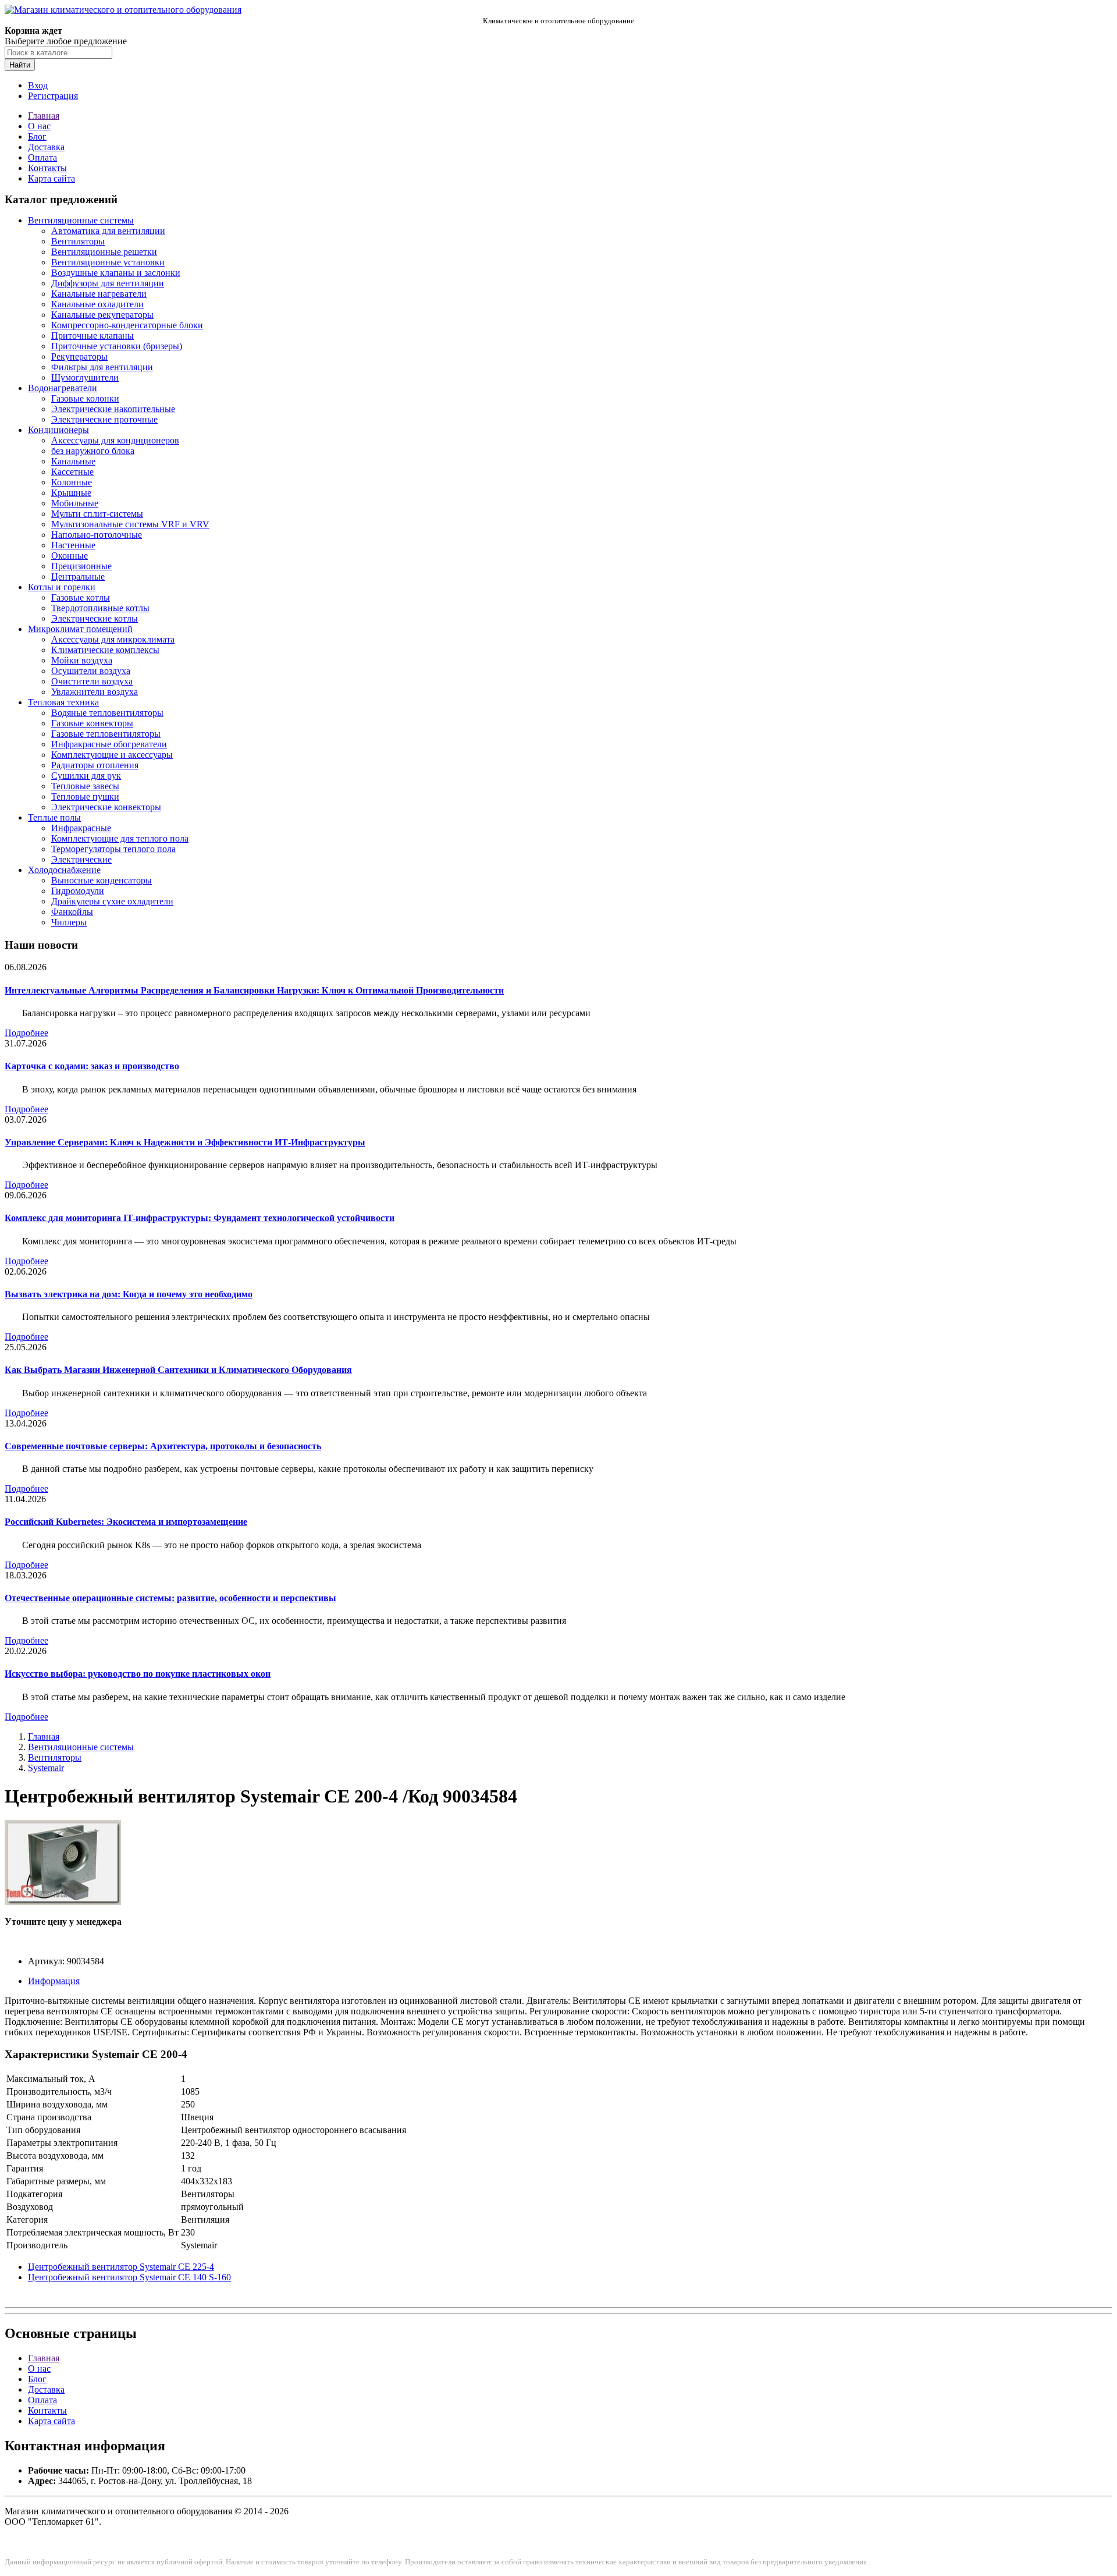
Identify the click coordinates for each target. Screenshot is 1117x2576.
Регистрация (53, 96)
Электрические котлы (95, 618)
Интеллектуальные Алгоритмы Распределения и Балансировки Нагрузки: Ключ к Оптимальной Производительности (254, 990)
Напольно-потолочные (97, 535)
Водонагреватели (63, 388)
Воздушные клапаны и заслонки (116, 273)
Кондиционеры (58, 430)
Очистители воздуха (92, 681)
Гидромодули (78, 891)
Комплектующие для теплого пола (120, 838)
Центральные (78, 576)
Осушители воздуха (91, 671)
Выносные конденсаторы (102, 880)
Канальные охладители (97, 304)
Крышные (71, 493)
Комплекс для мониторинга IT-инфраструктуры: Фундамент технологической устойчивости (200, 1218)
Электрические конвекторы (106, 807)
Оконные (70, 556)
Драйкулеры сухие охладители (112, 901)
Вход (38, 85)
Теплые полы (54, 817)
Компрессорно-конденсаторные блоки (127, 325)
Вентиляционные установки (108, 262)
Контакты (47, 168)
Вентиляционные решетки (104, 252)
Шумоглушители (85, 377)
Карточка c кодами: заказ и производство (92, 1066)
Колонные (72, 482)
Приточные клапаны (93, 336)
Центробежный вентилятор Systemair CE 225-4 (121, 2267)
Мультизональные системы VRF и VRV (130, 524)
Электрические (81, 859)
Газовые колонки (85, 398)
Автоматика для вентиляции (108, 231)
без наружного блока (93, 451)
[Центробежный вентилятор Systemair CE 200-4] (63, 1902)
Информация (54, 1981)
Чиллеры (69, 922)
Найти (20, 65)
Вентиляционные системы (81, 220)
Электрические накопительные (113, 409)
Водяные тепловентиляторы (107, 713)
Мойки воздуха (82, 660)
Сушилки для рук (86, 776)
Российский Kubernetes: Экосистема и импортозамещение (126, 1522)
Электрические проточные (104, 419)
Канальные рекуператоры (102, 315)
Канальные (73, 461)
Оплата (42, 157)
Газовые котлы (81, 597)
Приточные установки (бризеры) (117, 346)
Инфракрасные (81, 828)
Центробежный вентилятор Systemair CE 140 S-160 (129, 2277)
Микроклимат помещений (80, 629)
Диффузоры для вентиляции (108, 283)
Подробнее (26, 1033)
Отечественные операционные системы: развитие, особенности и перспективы (170, 1598)
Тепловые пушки (85, 796)
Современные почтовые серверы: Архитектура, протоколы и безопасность (163, 1446)
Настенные (73, 545)
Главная (44, 116)
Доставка (46, 147)
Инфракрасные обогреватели (109, 744)
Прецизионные (81, 566)
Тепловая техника (63, 702)
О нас (39, 126)
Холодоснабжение (64, 870)
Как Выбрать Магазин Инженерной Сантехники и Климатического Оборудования (178, 1370)
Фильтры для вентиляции (102, 367)
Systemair (46, 1768)
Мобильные (75, 503)
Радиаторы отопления (95, 765)
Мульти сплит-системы (97, 514)
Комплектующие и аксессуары (112, 755)
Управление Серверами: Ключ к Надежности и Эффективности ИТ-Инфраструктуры (185, 1142)
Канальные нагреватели (99, 294)
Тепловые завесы (85, 786)
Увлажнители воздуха (95, 692)
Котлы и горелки (62, 587)
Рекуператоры (79, 356)
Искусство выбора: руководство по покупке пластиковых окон (138, 1674)
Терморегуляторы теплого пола (113, 849)
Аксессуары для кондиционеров (115, 440)
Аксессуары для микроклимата (113, 639)
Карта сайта (51, 178)
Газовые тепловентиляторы (106, 734)
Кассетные (72, 472)
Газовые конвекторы (92, 723)
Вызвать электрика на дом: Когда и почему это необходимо (129, 1294)
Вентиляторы (78, 241)
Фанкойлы (72, 912)
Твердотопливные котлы (100, 608)
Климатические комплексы (105, 650)
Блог (37, 136)
